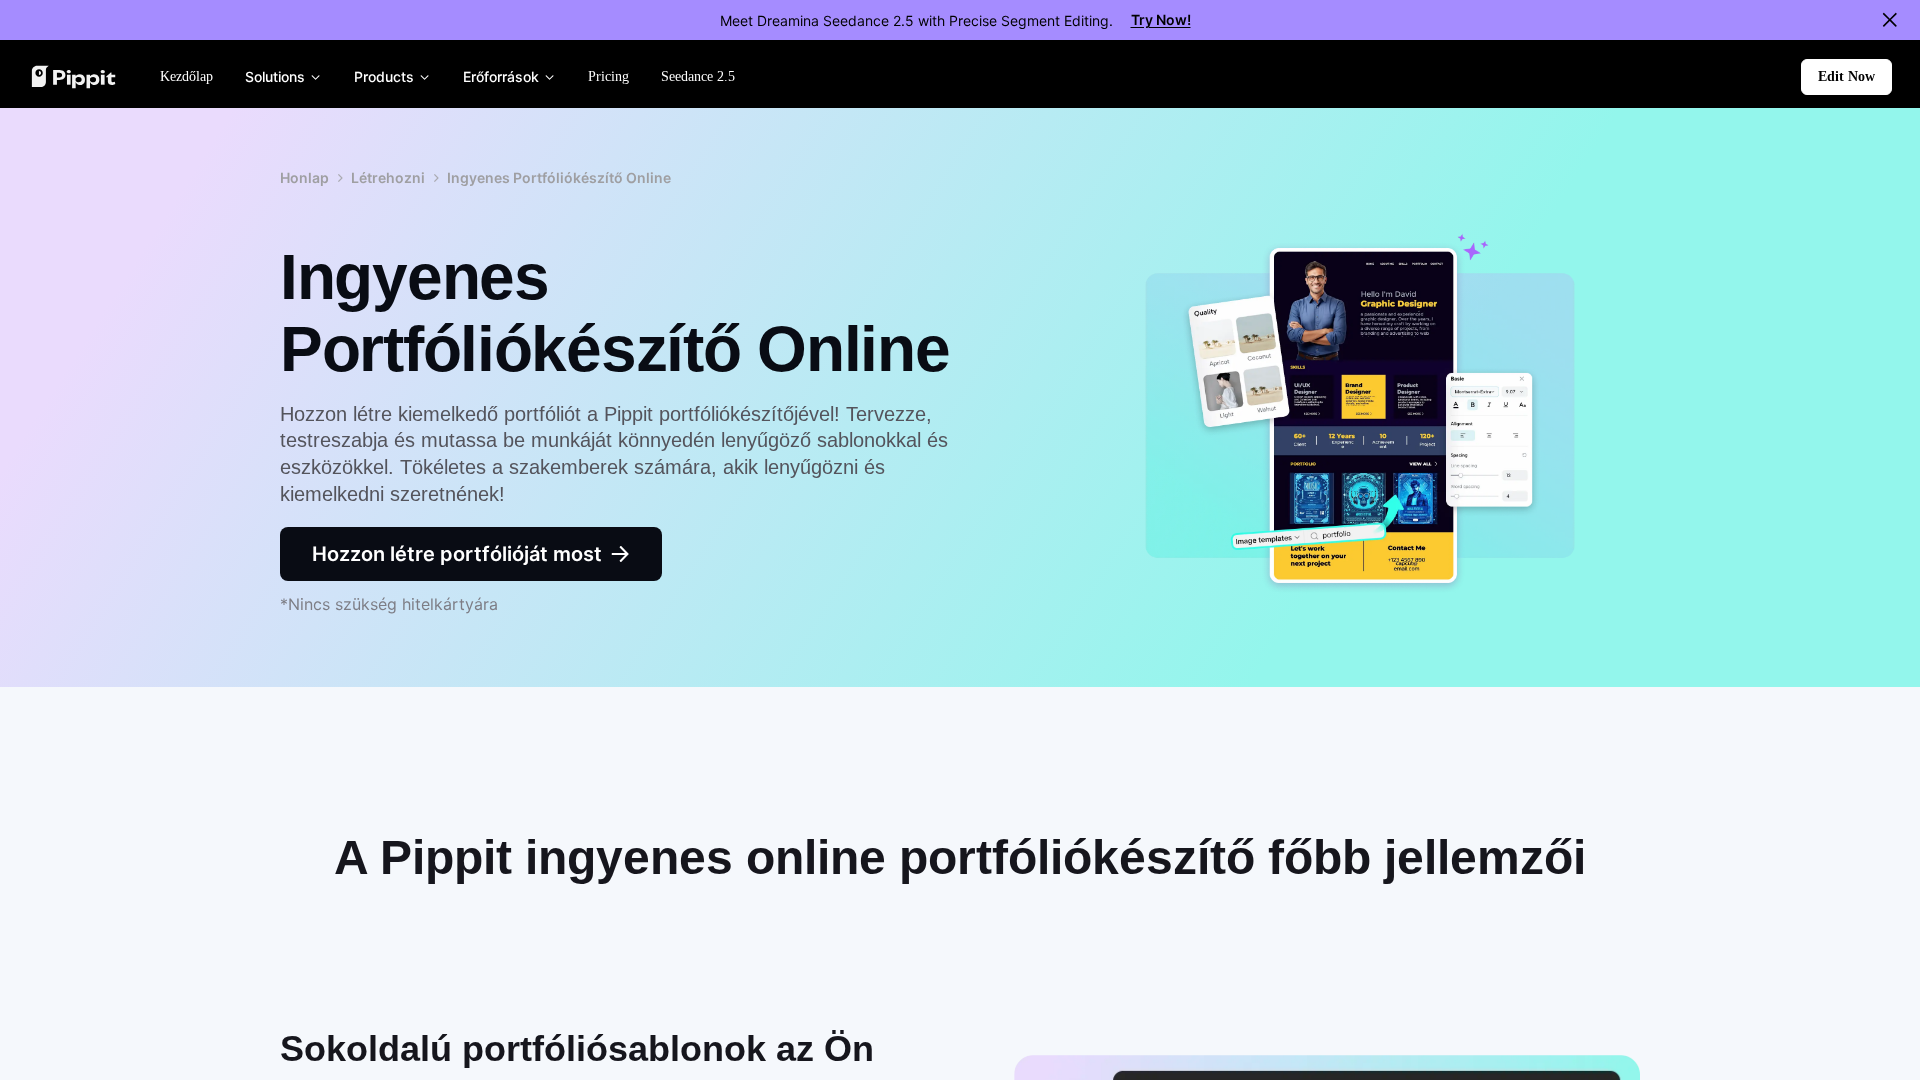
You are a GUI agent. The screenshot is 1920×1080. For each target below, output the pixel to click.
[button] (1846, 77)
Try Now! (1161, 19)
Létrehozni (388, 177)
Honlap (304, 177)
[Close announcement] (1890, 20)
